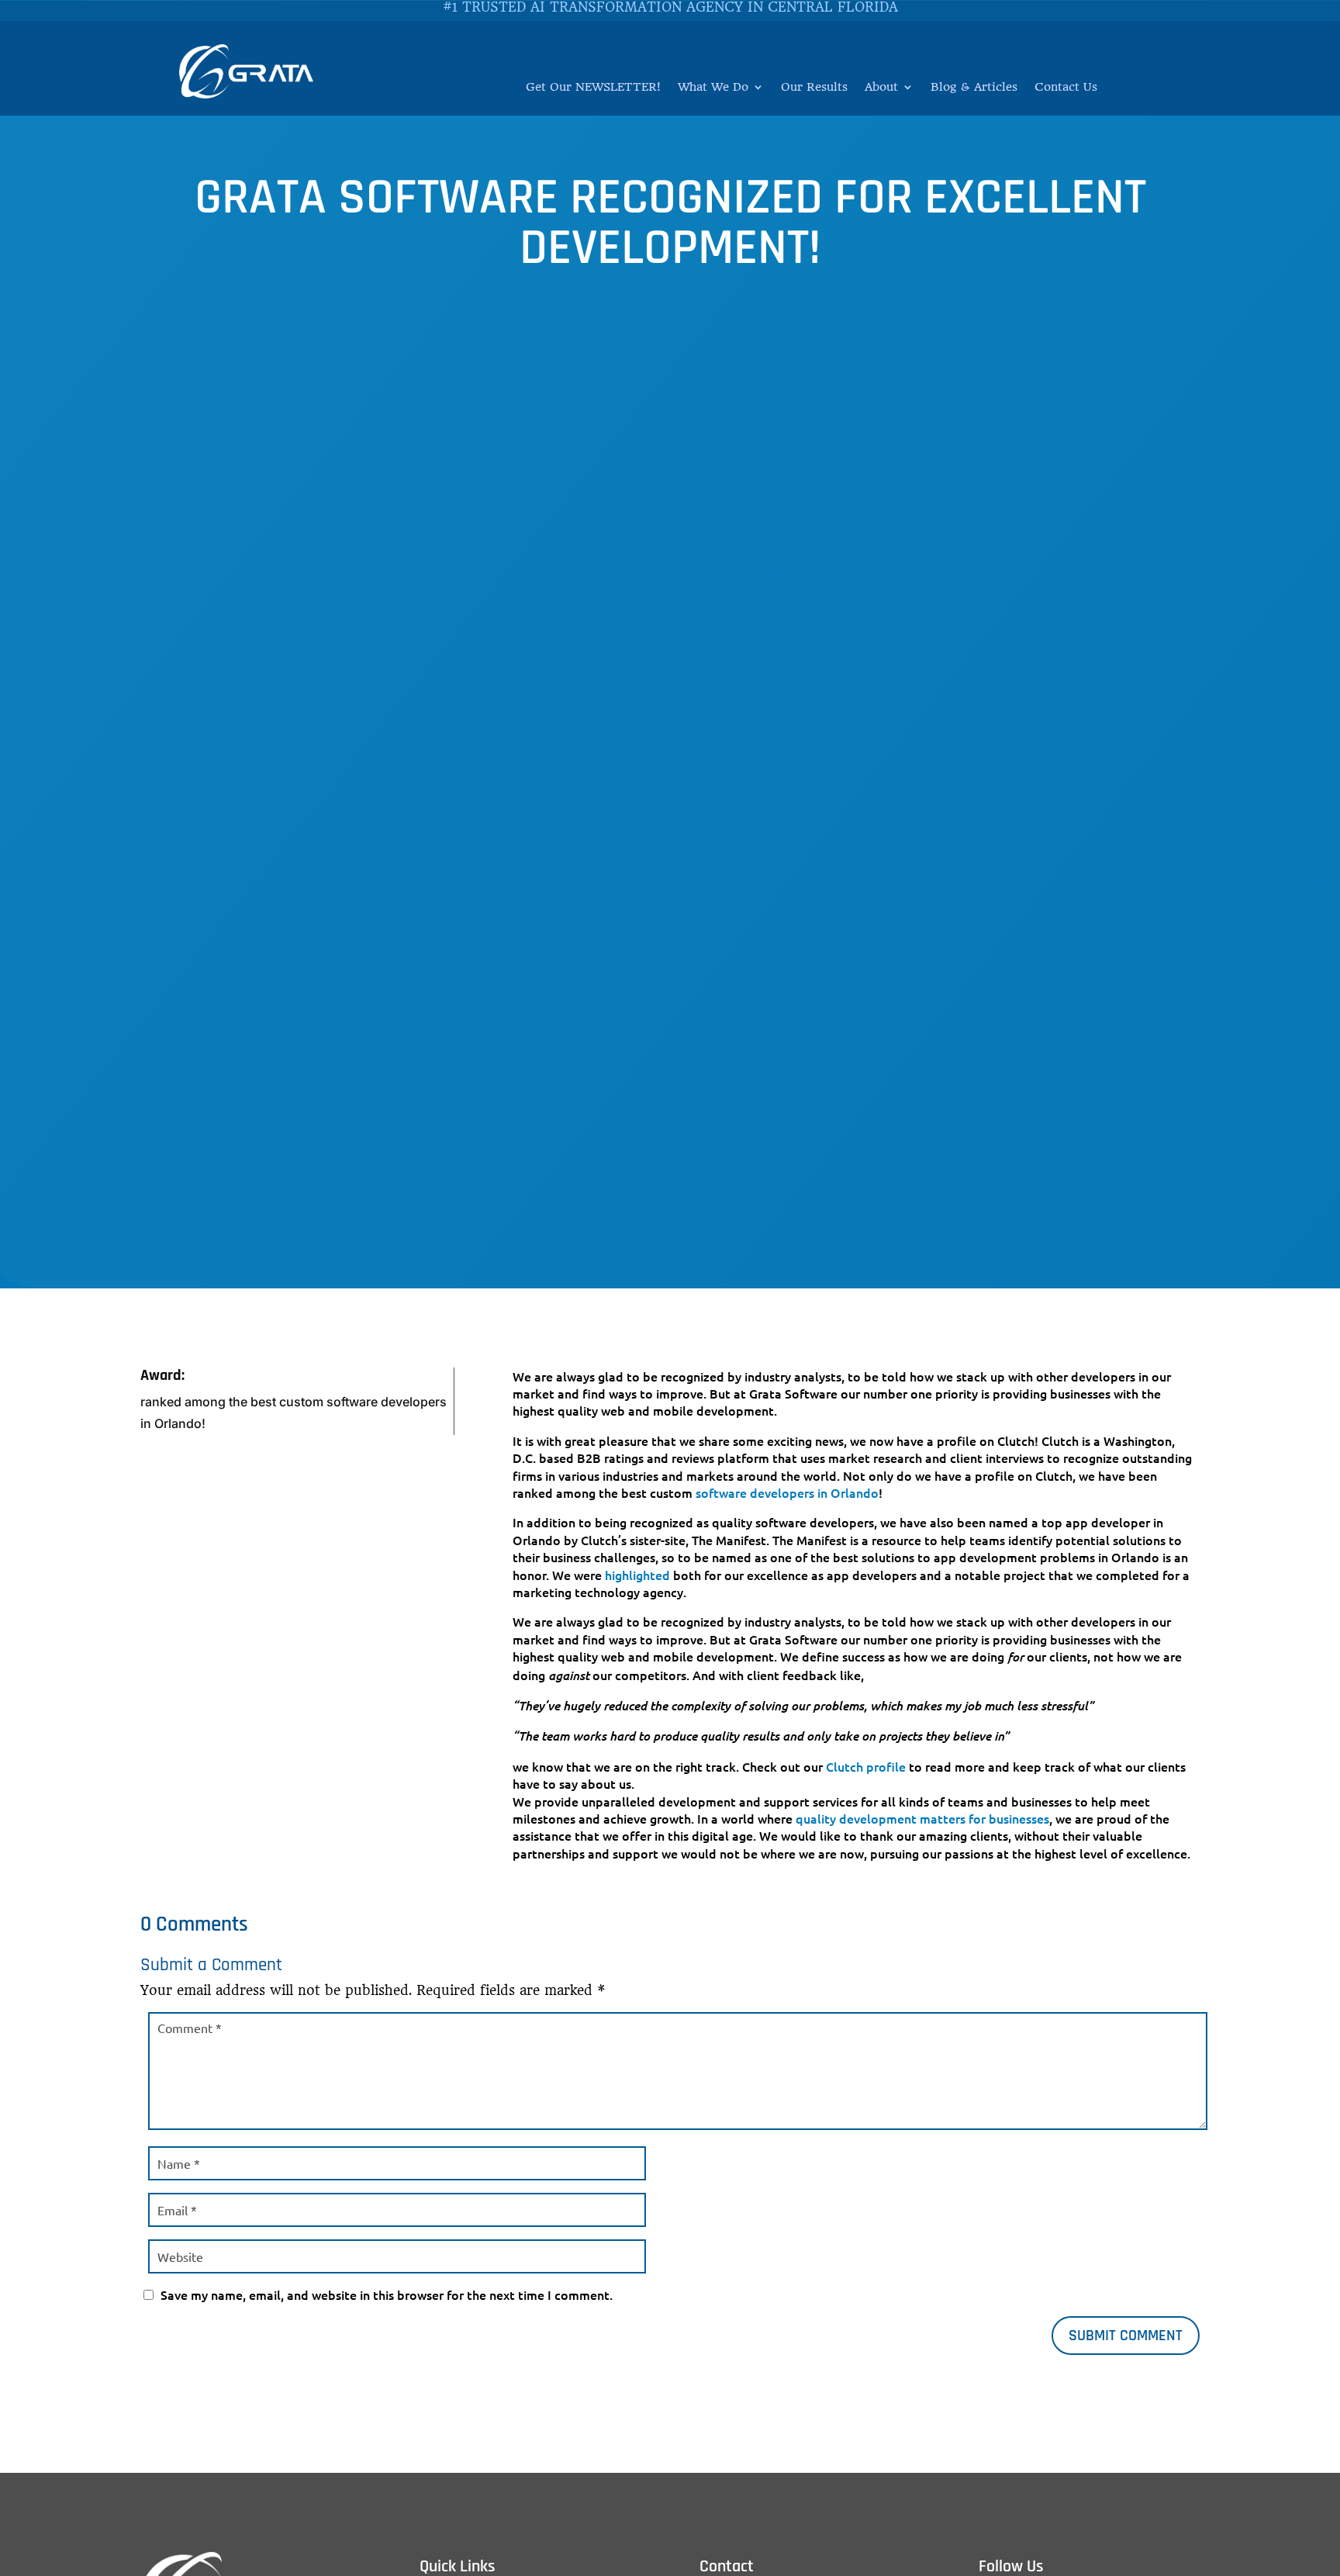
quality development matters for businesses (922, 1818)
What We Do (713, 88)
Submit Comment (1126, 2336)
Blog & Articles (974, 88)
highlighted (637, 1575)
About (881, 88)
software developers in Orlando (787, 1492)
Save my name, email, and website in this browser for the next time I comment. (387, 2294)
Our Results (814, 88)
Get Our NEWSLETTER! (593, 88)
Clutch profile (866, 1766)
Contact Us (1066, 88)
